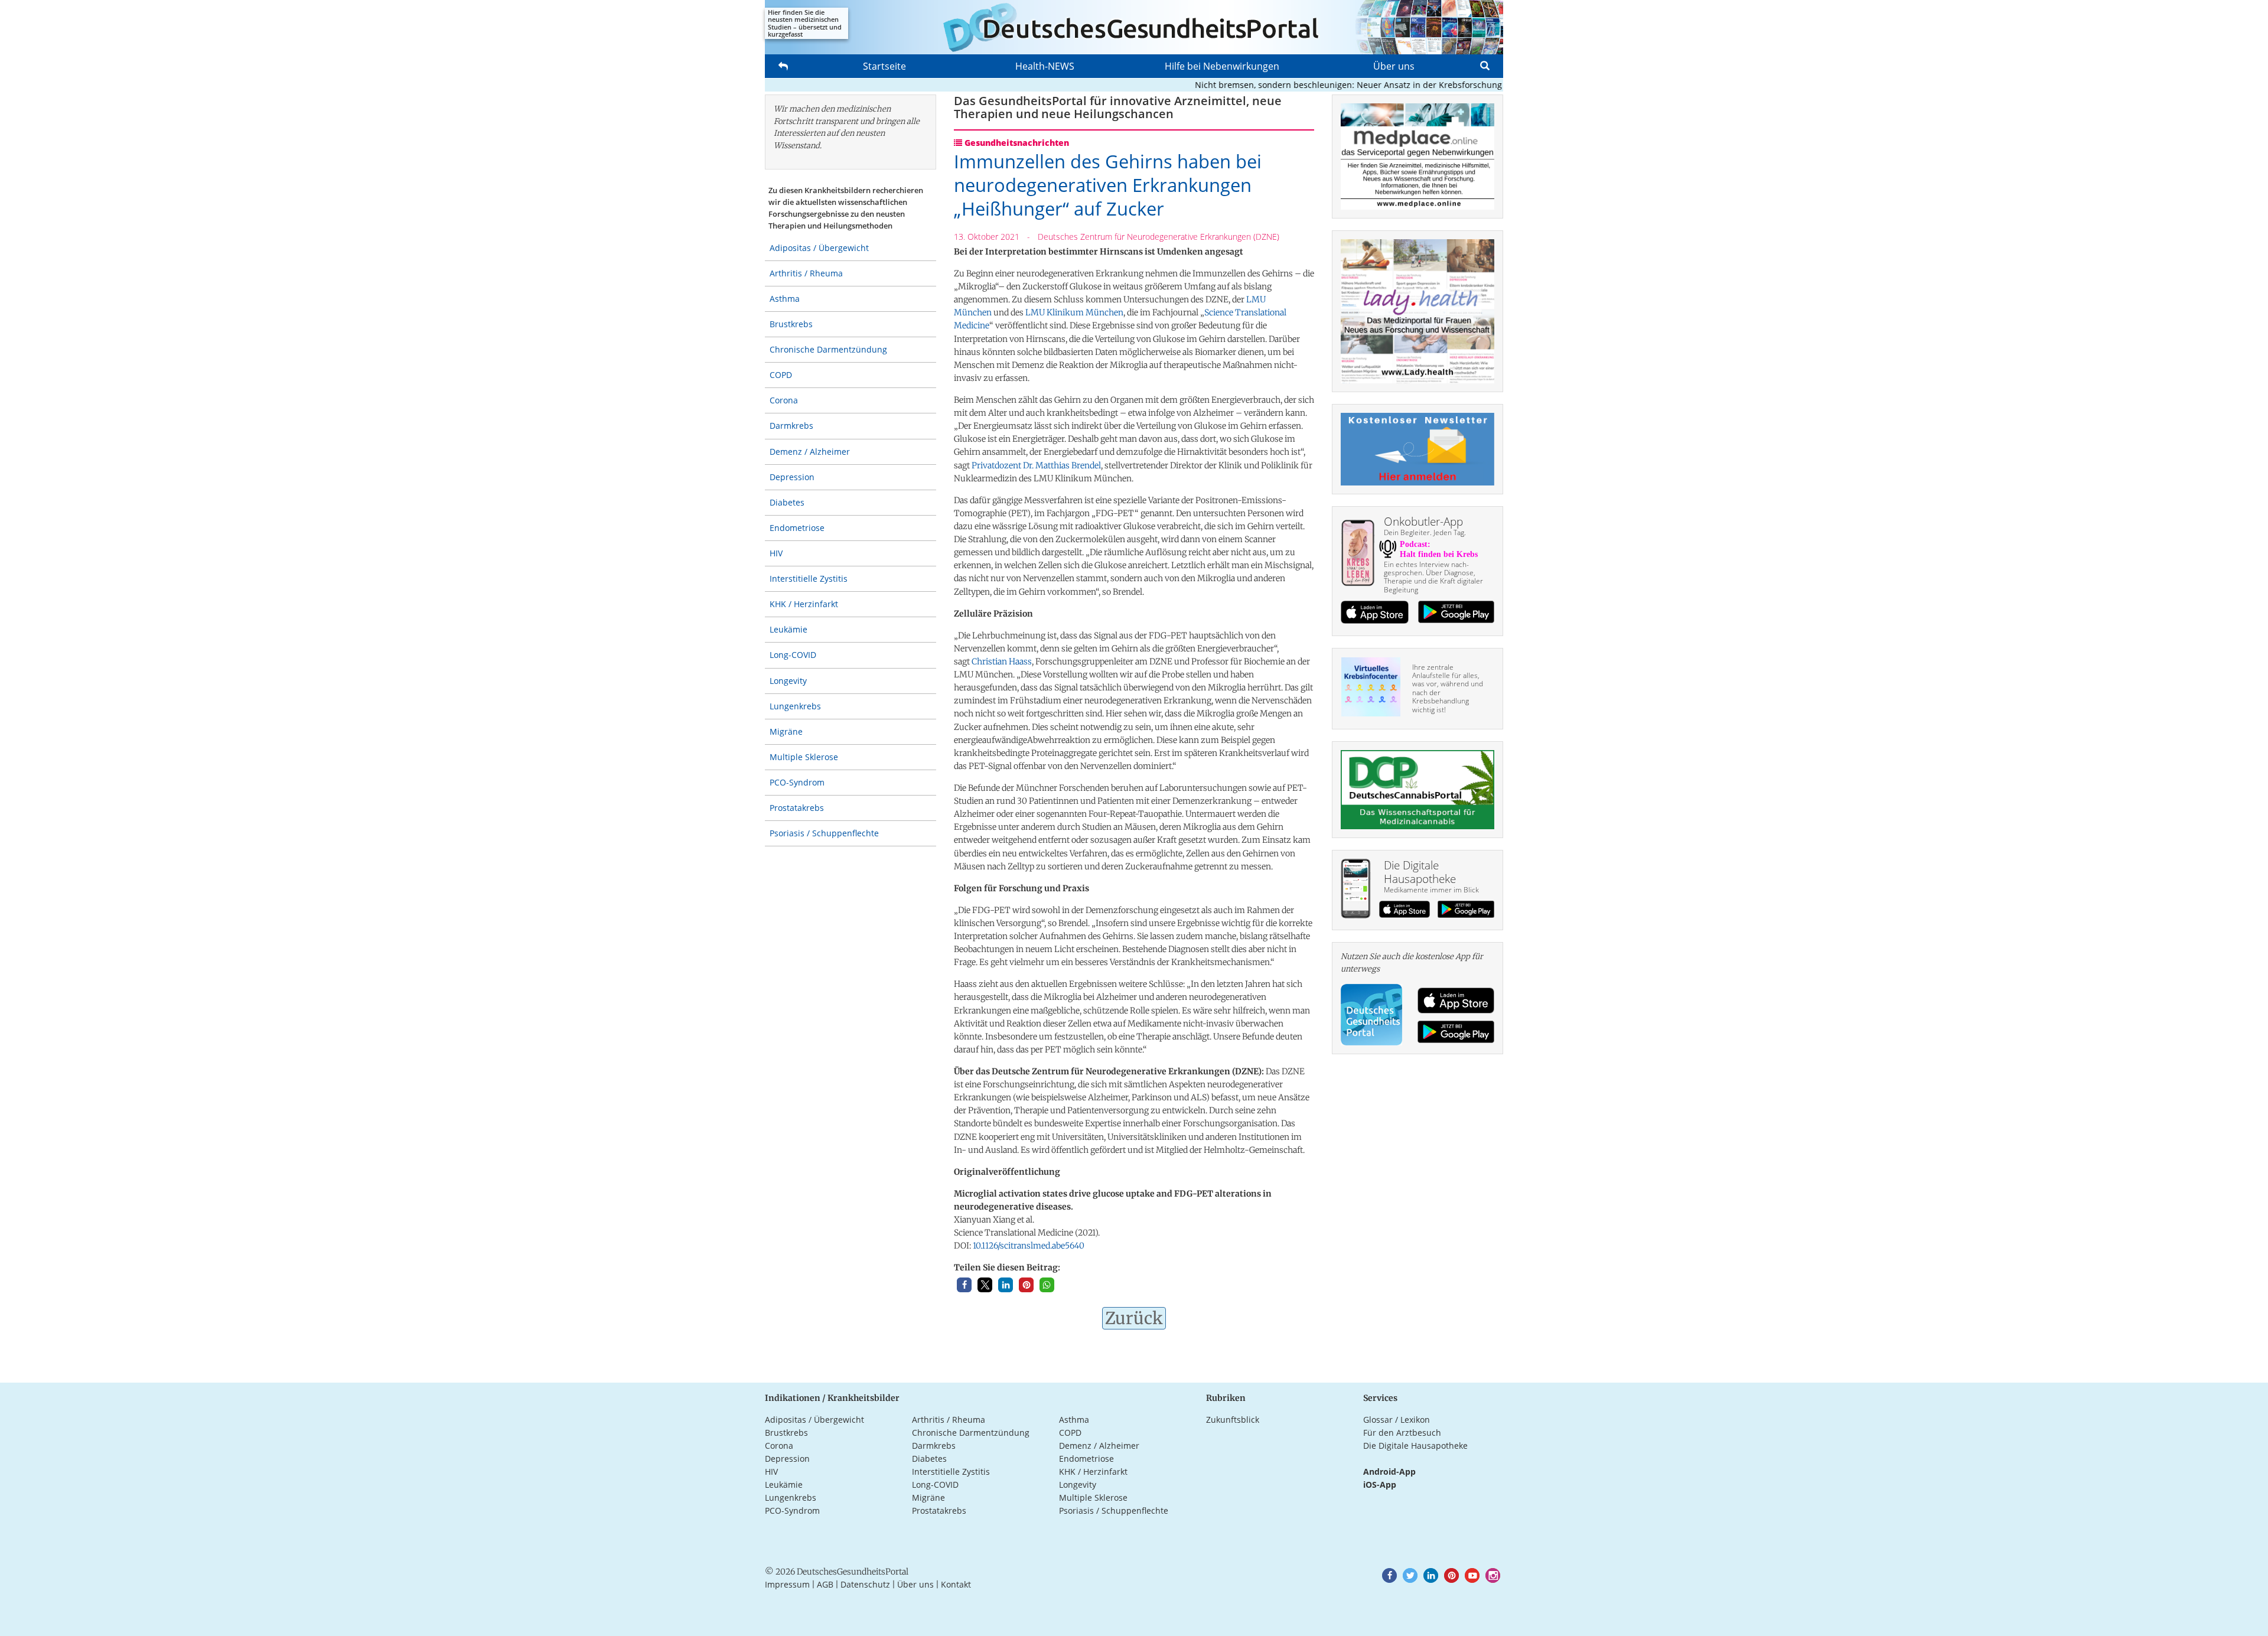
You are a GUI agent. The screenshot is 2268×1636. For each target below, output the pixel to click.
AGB (825, 1584)
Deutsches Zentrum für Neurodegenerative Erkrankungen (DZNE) (1159, 237)
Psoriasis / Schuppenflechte (824, 833)
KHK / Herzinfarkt (804, 604)
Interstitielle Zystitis (809, 579)
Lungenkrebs (795, 706)
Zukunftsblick (1233, 1420)
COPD (781, 375)
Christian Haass (1002, 661)
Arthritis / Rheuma (806, 273)
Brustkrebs (791, 324)
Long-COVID (793, 655)
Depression (792, 477)
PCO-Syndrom (797, 782)
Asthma (785, 299)
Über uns (1394, 66)
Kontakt (956, 1584)
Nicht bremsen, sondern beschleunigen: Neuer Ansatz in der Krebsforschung (1306, 85)
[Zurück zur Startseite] (1134, 27)
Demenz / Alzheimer (810, 452)
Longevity (788, 681)
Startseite (884, 66)
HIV (776, 553)
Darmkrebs (791, 426)
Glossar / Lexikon (1397, 1420)
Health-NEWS (1045, 66)
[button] (964, 1285)
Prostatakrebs (797, 808)
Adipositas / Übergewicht (819, 248)
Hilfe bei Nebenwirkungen (1222, 66)
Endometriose (797, 528)
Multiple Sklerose (804, 757)
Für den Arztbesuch (1402, 1433)
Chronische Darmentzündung (828, 349)
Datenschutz (865, 1584)
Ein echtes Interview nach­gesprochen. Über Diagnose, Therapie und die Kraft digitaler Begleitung (1433, 577)
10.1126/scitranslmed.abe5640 (1029, 1246)
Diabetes (787, 502)
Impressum (787, 1584)
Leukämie (788, 629)
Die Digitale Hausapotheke (1415, 1446)
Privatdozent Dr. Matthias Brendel (1036, 465)
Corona (784, 400)
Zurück (1134, 1318)
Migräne (786, 731)
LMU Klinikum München (1074, 312)
